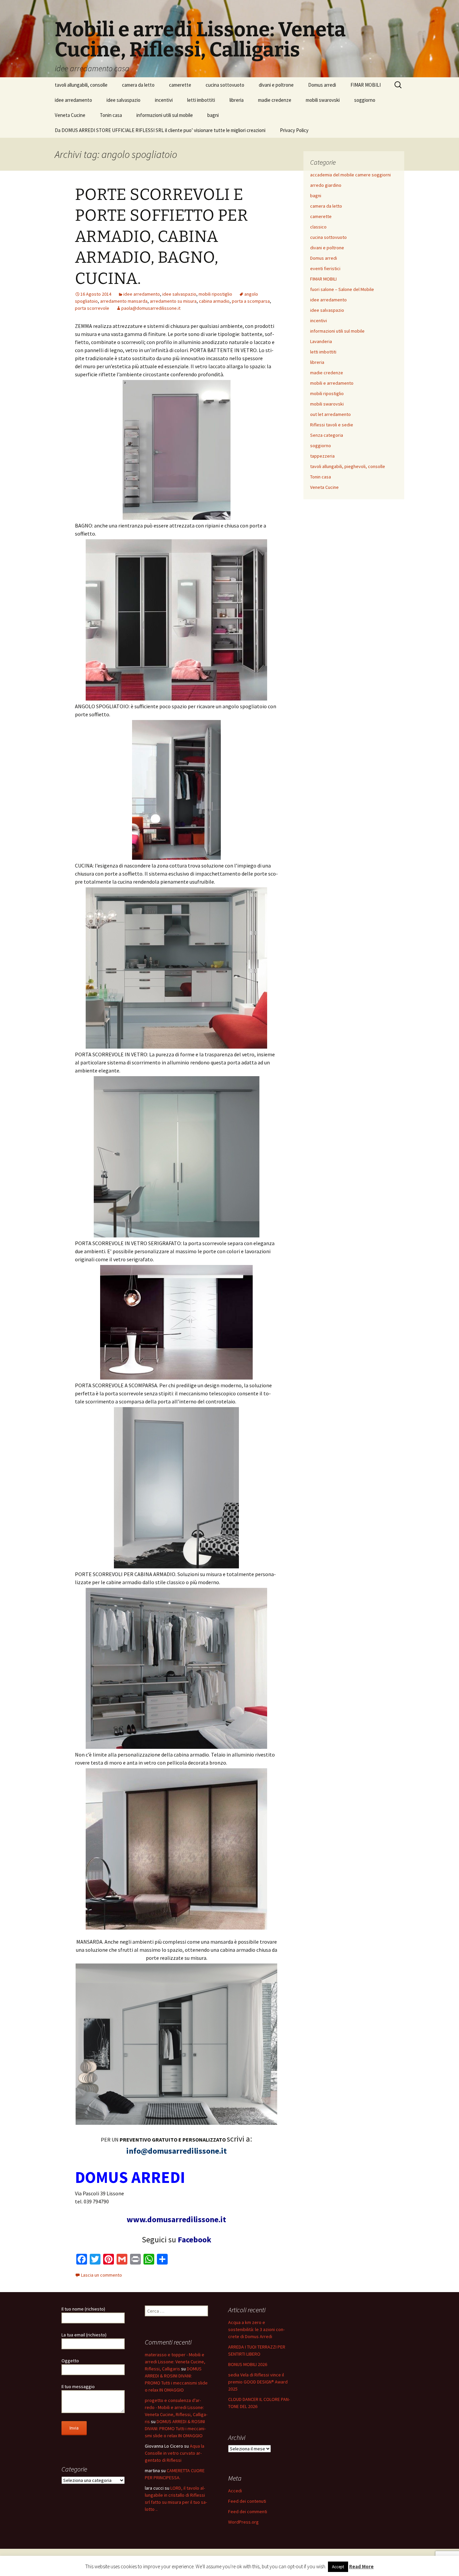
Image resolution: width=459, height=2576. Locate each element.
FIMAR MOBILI (366, 85)
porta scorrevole (92, 308)
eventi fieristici (325, 268)
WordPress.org (243, 2522)
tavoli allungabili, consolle (81, 85)
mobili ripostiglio (215, 294)
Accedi (235, 2491)
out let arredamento (330, 414)
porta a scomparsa (251, 301)
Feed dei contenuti (247, 2501)
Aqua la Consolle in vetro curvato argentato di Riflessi (175, 2453)
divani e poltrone (276, 85)
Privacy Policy (294, 130)
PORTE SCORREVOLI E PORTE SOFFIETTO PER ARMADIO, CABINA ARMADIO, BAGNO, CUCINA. (161, 237)
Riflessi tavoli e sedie (332, 425)
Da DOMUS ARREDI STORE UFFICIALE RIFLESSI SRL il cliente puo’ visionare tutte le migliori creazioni (160, 130)
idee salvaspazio (123, 100)
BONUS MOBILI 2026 (248, 2364)
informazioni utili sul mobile (165, 115)
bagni (213, 115)
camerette (180, 85)
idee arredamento (73, 100)
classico (318, 227)
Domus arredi (322, 85)
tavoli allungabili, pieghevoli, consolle (348, 466)
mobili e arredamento (332, 383)
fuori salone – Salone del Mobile (342, 289)
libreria (237, 100)
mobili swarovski (323, 100)
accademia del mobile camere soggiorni (350, 175)
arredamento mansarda (124, 301)
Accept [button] (338, 2567)
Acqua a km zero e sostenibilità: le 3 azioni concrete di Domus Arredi (256, 2329)
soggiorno (365, 100)
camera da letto (138, 85)
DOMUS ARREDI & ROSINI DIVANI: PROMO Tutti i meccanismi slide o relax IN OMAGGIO (175, 2429)
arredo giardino (326, 185)
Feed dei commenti (248, 2511)
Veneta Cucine (70, 115)
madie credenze (275, 100)
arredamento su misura (173, 301)
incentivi (164, 100)
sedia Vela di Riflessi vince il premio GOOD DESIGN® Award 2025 (258, 2382)
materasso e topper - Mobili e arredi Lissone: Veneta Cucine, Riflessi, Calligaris (175, 2362)
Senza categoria (327, 435)
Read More (361, 2566)
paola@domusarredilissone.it (151, 308)
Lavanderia (321, 341)
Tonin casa (111, 115)
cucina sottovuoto (225, 85)
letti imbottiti (201, 100)
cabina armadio (214, 301)
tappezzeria (322, 456)
